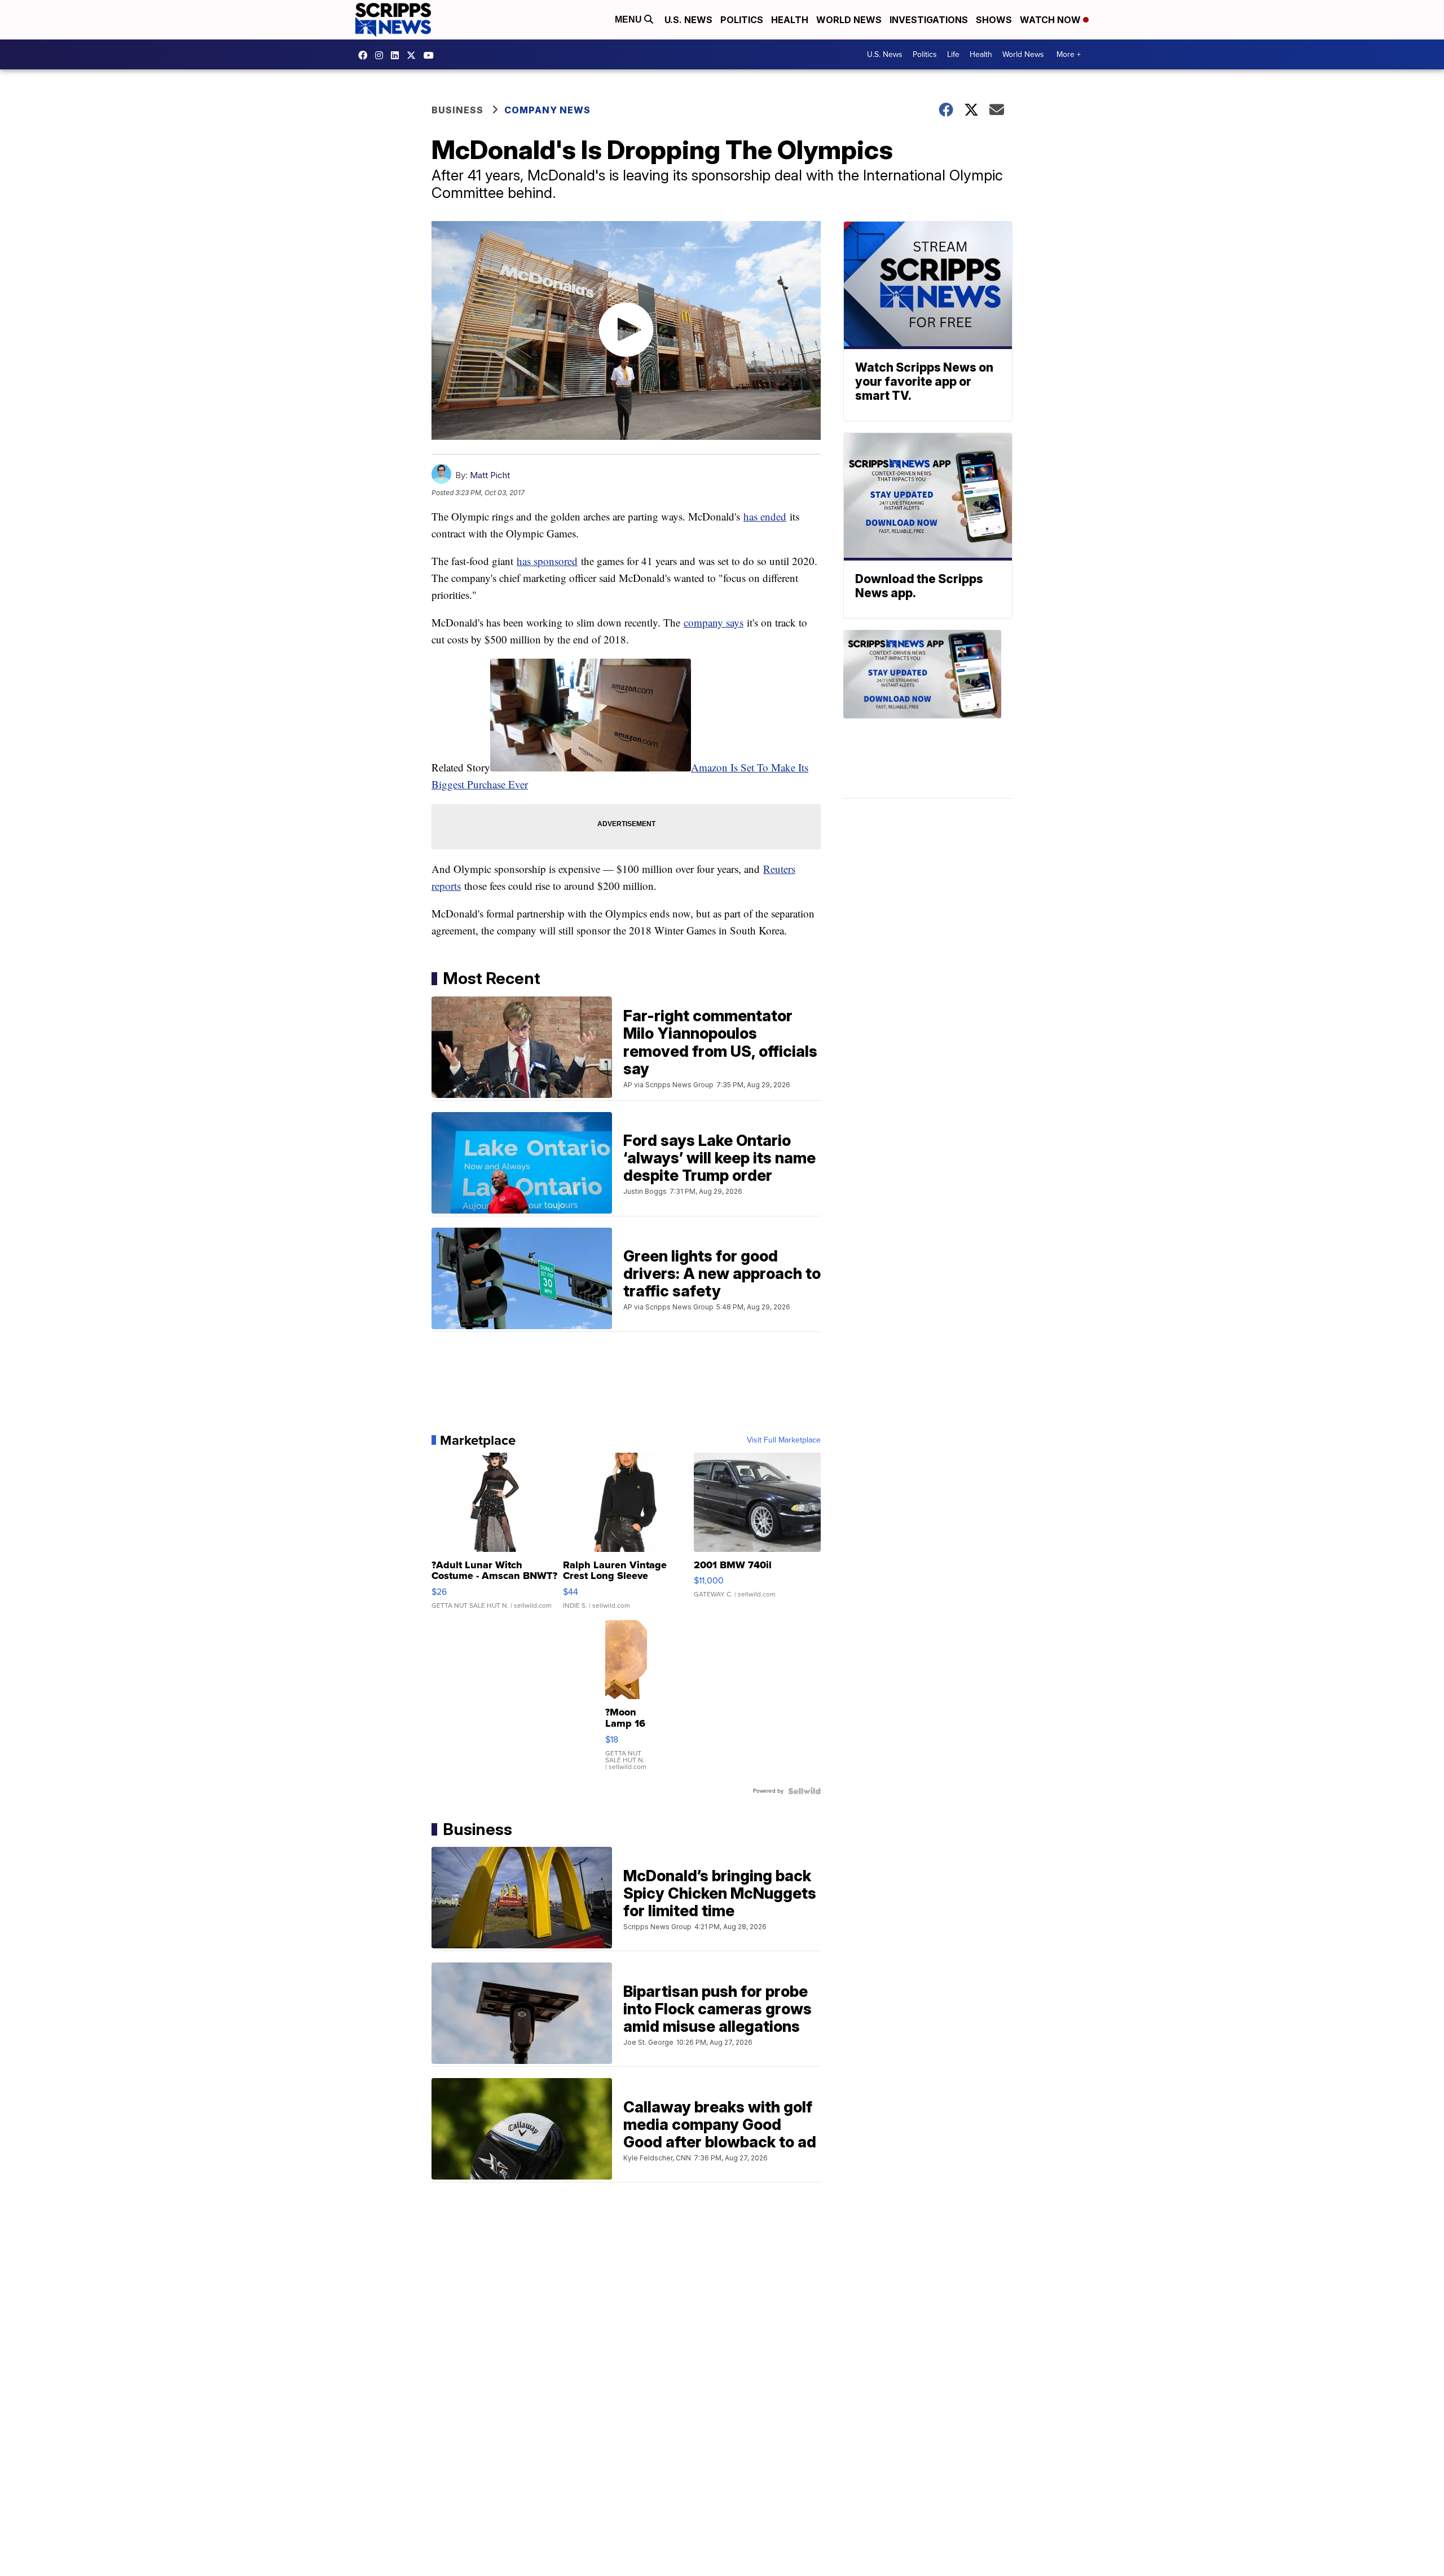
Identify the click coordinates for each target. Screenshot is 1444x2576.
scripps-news (398, 55)
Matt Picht (490, 475)
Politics (742, 20)
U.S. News (688, 20)
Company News (547, 110)
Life (953, 54)
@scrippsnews (432, 55)
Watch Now (1051, 20)
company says (714, 622)
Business (457, 110)
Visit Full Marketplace (784, 1440)
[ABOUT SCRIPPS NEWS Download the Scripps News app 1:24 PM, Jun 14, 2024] (928, 714)
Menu (629, 19)
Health (790, 20)
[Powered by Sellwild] (804, 1791)
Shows (994, 20)
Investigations (929, 20)
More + (1069, 54)
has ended (765, 516)
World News (849, 20)
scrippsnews (366, 55)
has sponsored (547, 561)
